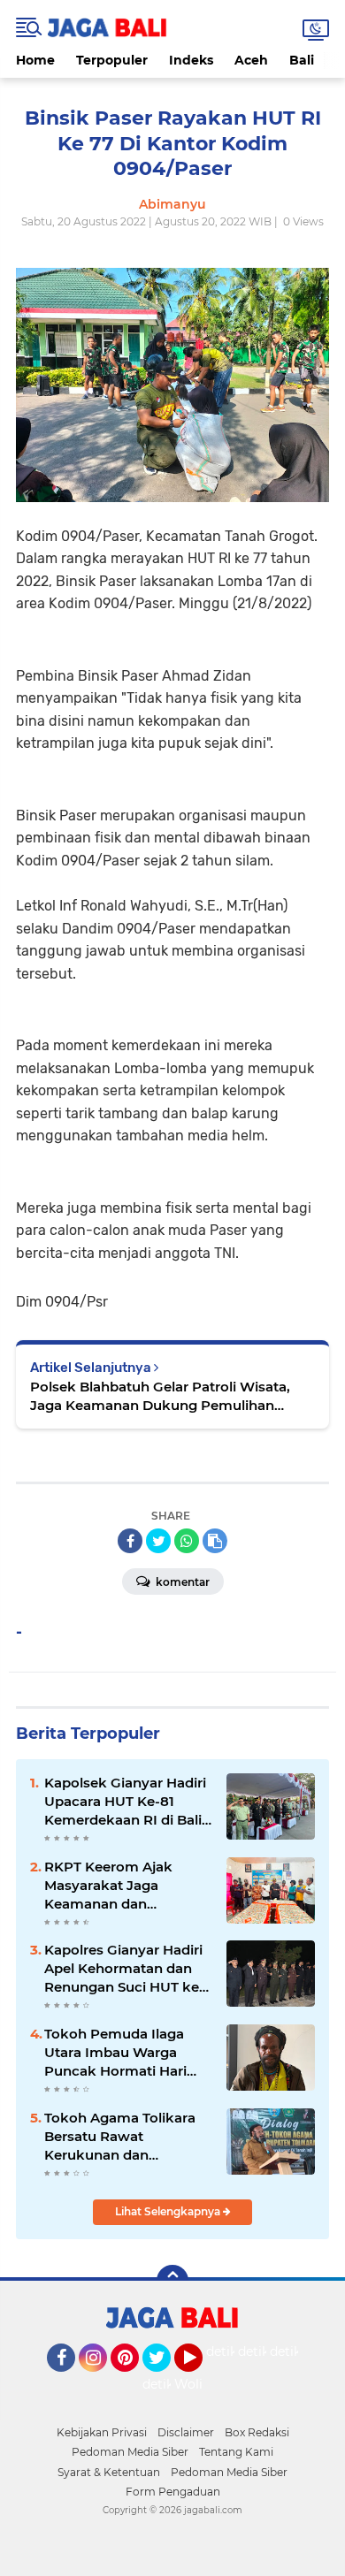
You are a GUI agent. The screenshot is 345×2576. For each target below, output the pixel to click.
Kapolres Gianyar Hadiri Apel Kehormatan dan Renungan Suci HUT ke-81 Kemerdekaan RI (124, 1969)
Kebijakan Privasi (102, 2432)
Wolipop (200, 2384)
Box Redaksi (257, 2432)
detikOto (234, 2351)
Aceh (251, 60)
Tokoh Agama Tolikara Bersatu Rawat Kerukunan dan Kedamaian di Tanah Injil (127, 2137)
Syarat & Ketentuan (109, 2472)
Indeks (191, 60)
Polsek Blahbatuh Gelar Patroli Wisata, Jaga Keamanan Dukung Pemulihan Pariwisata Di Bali (160, 1396)
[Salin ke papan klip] (215, 1541)
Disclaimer (186, 2432)
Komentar (181, 1582)
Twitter (165, 2380)
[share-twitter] (158, 1541)
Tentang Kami (236, 2452)
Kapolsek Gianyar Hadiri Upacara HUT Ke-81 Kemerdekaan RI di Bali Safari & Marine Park (125, 1802)
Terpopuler (112, 60)
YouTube (200, 2380)
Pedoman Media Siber (130, 2452)
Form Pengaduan (173, 2492)
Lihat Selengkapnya (169, 2211)
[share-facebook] (130, 1541)
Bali (302, 60)
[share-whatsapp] (187, 1541)
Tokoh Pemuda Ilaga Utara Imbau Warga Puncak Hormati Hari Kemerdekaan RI (115, 2053)
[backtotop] (172, 2281)
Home (35, 60)
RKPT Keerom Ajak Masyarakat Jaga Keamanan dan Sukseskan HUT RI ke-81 (126, 1886)
